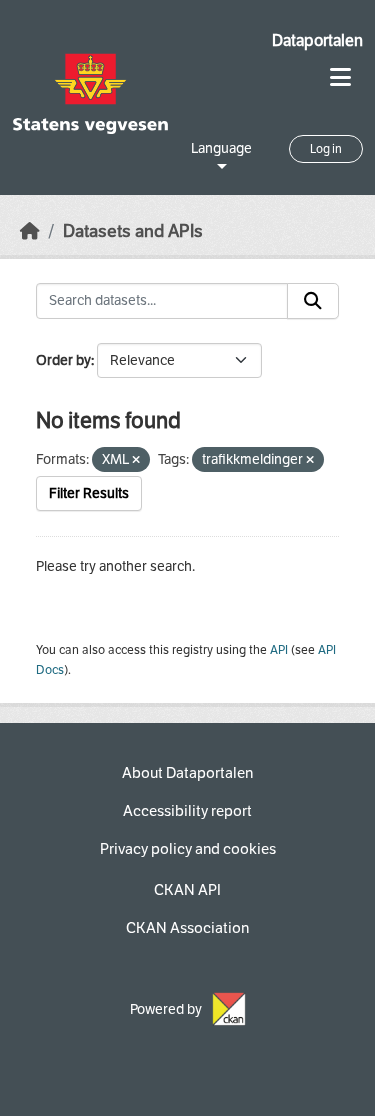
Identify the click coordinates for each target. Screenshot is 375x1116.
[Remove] (136, 460)
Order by (63, 360)
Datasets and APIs (133, 231)
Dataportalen (317, 40)
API (279, 650)
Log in (326, 149)
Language (221, 148)
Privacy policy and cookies (188, 849)
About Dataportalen (187, 773)
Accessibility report (187, 811)
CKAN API (187, 890)
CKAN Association (187, 928)
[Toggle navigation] (340, 77)
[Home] (30, 231)
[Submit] (313, 301)
